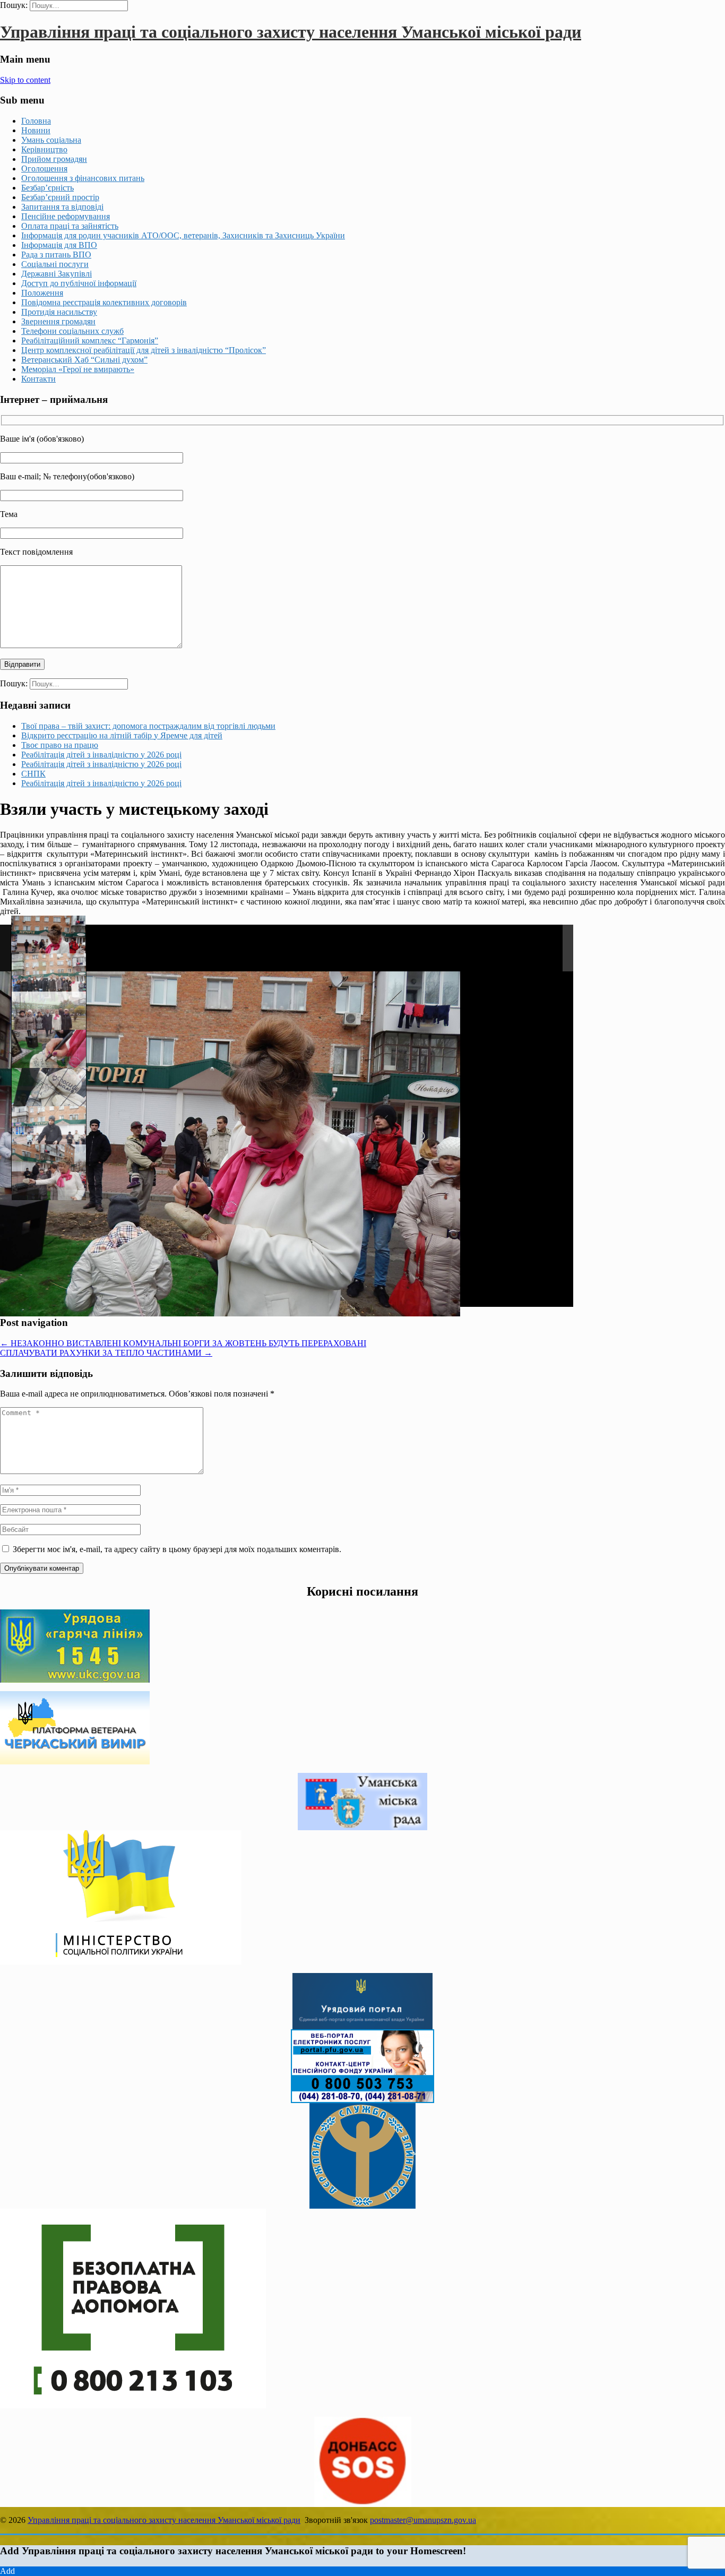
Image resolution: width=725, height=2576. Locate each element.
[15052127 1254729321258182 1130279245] (49, 1058)
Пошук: (14, 5)
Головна (36, 121)
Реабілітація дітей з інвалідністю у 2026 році (101, 755)
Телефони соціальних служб (72, 331)
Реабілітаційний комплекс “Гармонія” (90, 341)
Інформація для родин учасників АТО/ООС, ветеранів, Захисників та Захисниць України (183, 235)
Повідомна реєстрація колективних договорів (104, 302)
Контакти (38, 379)
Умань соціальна (51, 140)
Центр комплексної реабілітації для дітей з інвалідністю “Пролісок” (144, 350)
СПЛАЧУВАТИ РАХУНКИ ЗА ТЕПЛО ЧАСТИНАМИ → (106, 1353)
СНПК (33, 774)
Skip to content (25, 80)
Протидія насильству (59, 312)
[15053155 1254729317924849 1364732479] (48, 944)
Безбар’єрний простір (60, 197)
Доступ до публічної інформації (79, 283)
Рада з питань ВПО (56, 255)
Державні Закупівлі (57, 274)
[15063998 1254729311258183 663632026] (49, 1134)
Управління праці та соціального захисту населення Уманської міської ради (291, 32)
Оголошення (44, 169)
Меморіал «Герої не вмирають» (78, 369)
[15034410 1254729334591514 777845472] (49, 981)
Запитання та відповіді (62, 207)
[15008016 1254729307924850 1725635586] (49, 1019)
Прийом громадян (54, 159)
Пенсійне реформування (66, 216)
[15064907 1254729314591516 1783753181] (49, 1096)
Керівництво (44, 149)
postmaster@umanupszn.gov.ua (423, 2520)
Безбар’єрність (48, 188)
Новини (36, 130)
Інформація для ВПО (59, 245)
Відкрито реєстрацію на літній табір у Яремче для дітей (122, 735)
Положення (42, 293)
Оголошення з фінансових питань (83, 178)
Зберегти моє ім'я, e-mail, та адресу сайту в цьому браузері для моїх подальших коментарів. (177, 1549)
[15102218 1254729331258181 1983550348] (49, 1172)
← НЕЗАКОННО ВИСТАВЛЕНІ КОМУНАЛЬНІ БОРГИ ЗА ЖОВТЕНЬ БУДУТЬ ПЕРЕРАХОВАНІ (183, 1343)
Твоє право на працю (60, 745)
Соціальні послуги (55, 264)
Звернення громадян (58, 321)
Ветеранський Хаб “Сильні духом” (84, 360)
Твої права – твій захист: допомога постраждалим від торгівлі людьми (148, 726)
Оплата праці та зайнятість (70, 226)
